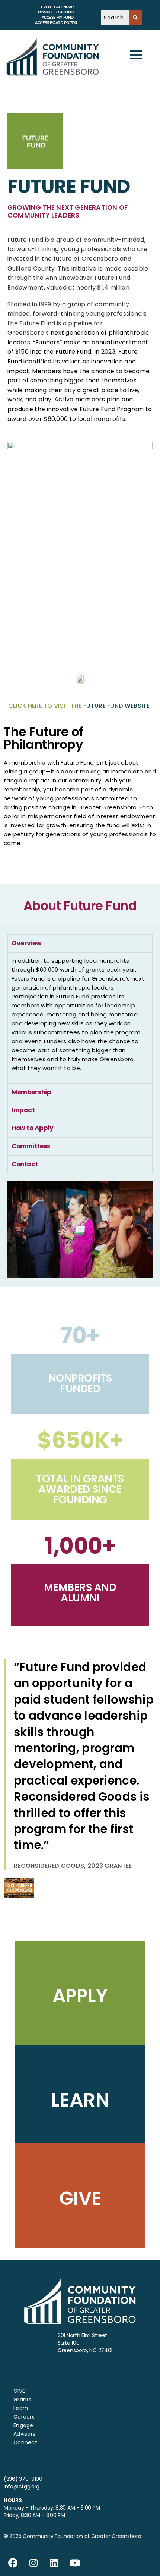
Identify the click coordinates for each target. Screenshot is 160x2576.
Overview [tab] (26, 943)
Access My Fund (58, 17)
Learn (21, 2408)
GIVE (19, 2391)
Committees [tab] (31, 1146)
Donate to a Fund (56, 12)
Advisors (24, 2434)
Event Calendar (57, 7)
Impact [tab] (23, 1110)
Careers (24, 2417)
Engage (23, 2425)
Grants (23, 2400)
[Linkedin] (54, 2563)
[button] (80, 329)
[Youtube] (75, 2563)
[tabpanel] (80, 1018)
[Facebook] (13, 2563)
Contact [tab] (25, 1164)
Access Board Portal (57, 23)
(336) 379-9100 (23, 2479)
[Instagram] (33, 2563)
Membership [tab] (31, 1092)
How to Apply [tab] (32, 1128)
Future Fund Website (117, 706)
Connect (25, 2442)
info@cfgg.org (22, 2486)
